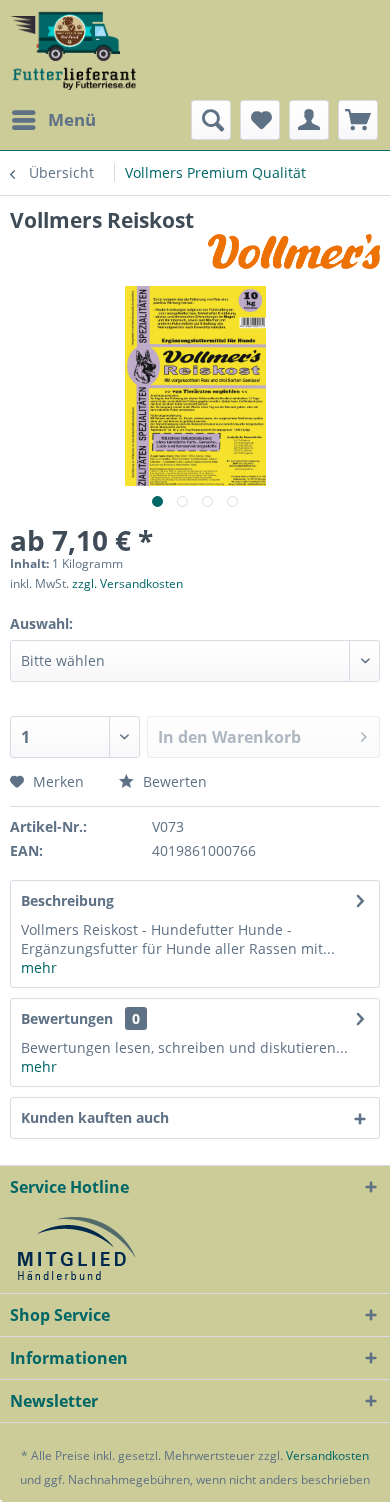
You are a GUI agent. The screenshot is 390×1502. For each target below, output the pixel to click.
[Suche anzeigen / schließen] (211, 120)
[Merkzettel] (260, 120)
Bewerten (173, 781)
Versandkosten (327, 1455)
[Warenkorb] (358, 120)
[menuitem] (53, 120)
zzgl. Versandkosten (127, 583)
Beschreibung (67, 900)
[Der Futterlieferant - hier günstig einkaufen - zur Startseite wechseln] (74, 50)
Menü (72, 119)
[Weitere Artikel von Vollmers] (294, 251)
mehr (39, 967)
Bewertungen (67, 1018)
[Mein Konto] (309, 120)
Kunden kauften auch (95, 1117)
